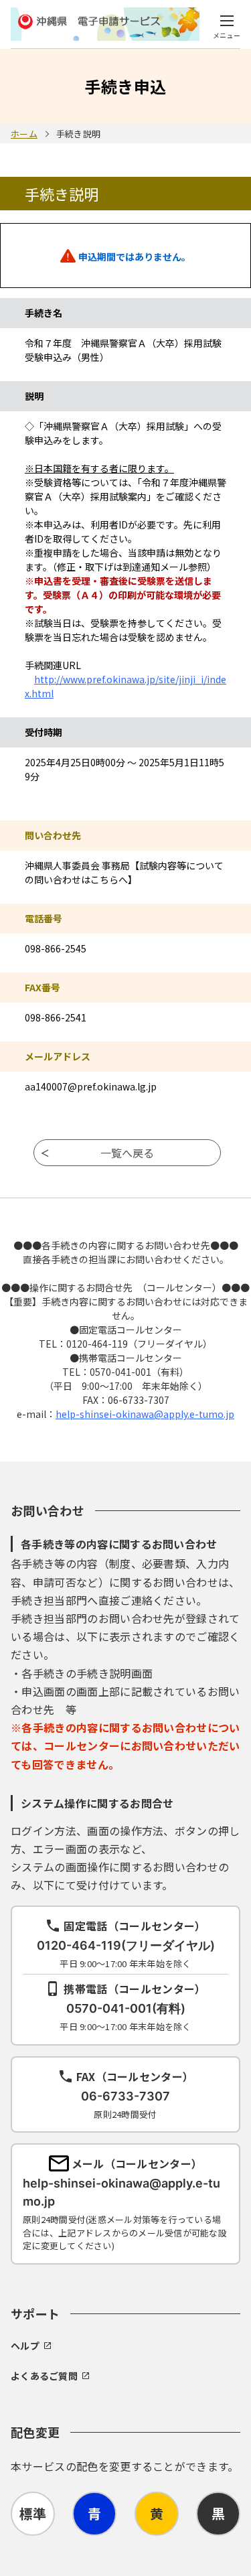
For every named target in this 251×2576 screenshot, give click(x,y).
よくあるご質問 (44, 2376)
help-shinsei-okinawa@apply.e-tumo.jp (145, 1414)
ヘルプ (25, 2346)
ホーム (24, 134)
